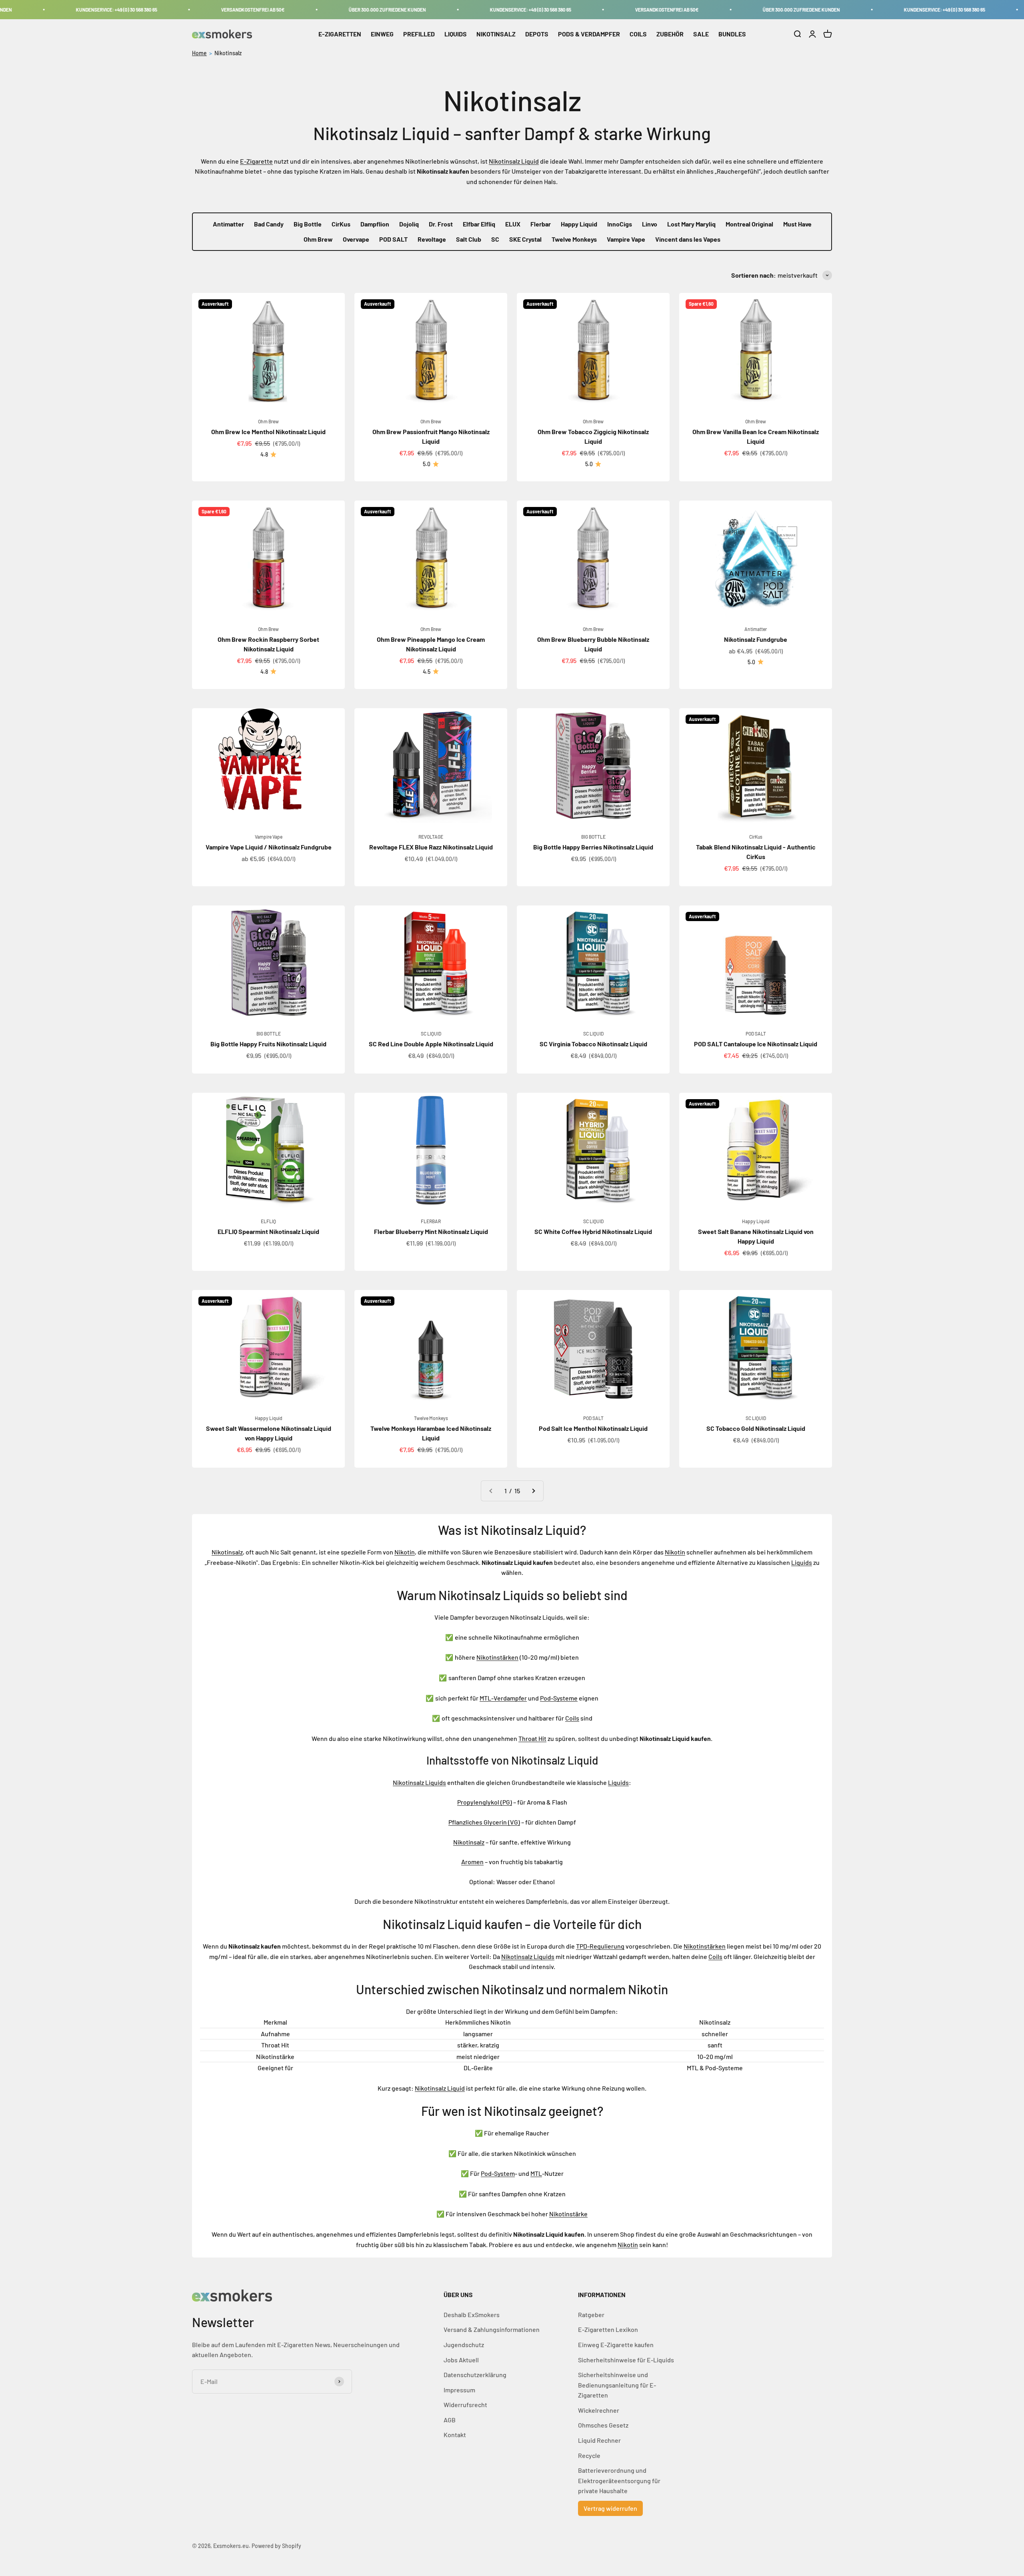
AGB (450, 2420)
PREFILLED (419, 34)
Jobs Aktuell (461, 2360)
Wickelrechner (599, 2410)
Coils (572, 1718)
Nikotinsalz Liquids (419, 1782)
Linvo (650, 224)
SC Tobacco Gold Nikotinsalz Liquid (756, 1428)
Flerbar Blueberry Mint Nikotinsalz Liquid (431, 1231)
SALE (701, 34)
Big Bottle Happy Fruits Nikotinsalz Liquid (268, 1044)
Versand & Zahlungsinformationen (492, 2329)
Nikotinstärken (497, 1657)
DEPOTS (537, 34)
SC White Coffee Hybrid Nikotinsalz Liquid (593, 1231)
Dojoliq (409, 224)
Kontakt (455, 2435)
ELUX (513, 224)
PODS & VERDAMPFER (589, 34)
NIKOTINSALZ (496, 34)
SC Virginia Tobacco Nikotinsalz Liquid (593, 1044)
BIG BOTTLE (593, 837)
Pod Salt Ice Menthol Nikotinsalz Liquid (593, 1428)
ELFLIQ (268, 1221)
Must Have (797, 224)
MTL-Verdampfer (503, 1698)
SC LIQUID (431, 1034)
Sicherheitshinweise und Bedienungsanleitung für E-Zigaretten (617, 2385)
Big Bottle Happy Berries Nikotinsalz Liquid (593, 847)
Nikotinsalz (228, 53)
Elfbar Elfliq (479, 224)
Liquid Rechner (599, 2440)
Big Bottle (308, 224)
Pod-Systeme (559, 1698)
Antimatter (228, 224)
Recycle (589, 2455)
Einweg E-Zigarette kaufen (616, 2345)
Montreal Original (749, 224)
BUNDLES (732, 34)
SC (495, 239)
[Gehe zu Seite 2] (533, 1491)
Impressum (459, 2390)
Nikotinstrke (568, 2214)
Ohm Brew (318, 239)
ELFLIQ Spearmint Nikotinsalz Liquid (268, 1231)
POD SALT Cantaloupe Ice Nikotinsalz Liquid (756, 1044)
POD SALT (393, 239)
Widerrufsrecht (465, 2405)
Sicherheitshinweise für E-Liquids (626, 2360)
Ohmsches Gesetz (603, 2425)
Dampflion (375, 224)
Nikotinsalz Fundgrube (756, 639)
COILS (638, 34)
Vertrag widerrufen (610, 2508)
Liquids (802, 1562)
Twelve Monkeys (574, 239)
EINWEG (382, 34)
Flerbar (541, 224)
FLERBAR (431, 1221)
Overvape (356, 239)
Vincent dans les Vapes (688, 239)
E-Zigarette (256, 161)
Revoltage (432, 239)
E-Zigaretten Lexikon (608, 2329)
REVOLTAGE (431, 837)
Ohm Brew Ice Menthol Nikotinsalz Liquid (268, 432)
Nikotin (405, 1552)
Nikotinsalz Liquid (514, 161)
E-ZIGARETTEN (340, 34)
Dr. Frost (441, 224)
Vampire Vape (626, 239)
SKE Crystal (525, 239)
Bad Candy (269, 224)
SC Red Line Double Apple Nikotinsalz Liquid (431, 1044)
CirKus (341, 224)
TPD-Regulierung (600, 1946)
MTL (536, 2173)
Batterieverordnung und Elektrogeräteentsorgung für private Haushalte (619, 2480)
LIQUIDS (456, 34)
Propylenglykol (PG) (485, 1802)
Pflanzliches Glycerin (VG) (484, 1822)
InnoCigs (620, 224)
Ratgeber (591, 2315)
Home (199, 53)
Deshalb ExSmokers (472, 2315)
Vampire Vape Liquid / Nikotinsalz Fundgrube (269, 847)
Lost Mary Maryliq (691, 224)
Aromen (472, 1862)
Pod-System (498, 2173)
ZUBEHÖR (670, 34)
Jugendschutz (464, 2345)
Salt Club (469, 239)
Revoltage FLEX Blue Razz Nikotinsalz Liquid (431, 847)
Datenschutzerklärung (475, 2375)
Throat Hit (532, 1738)
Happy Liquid (579, 224)
